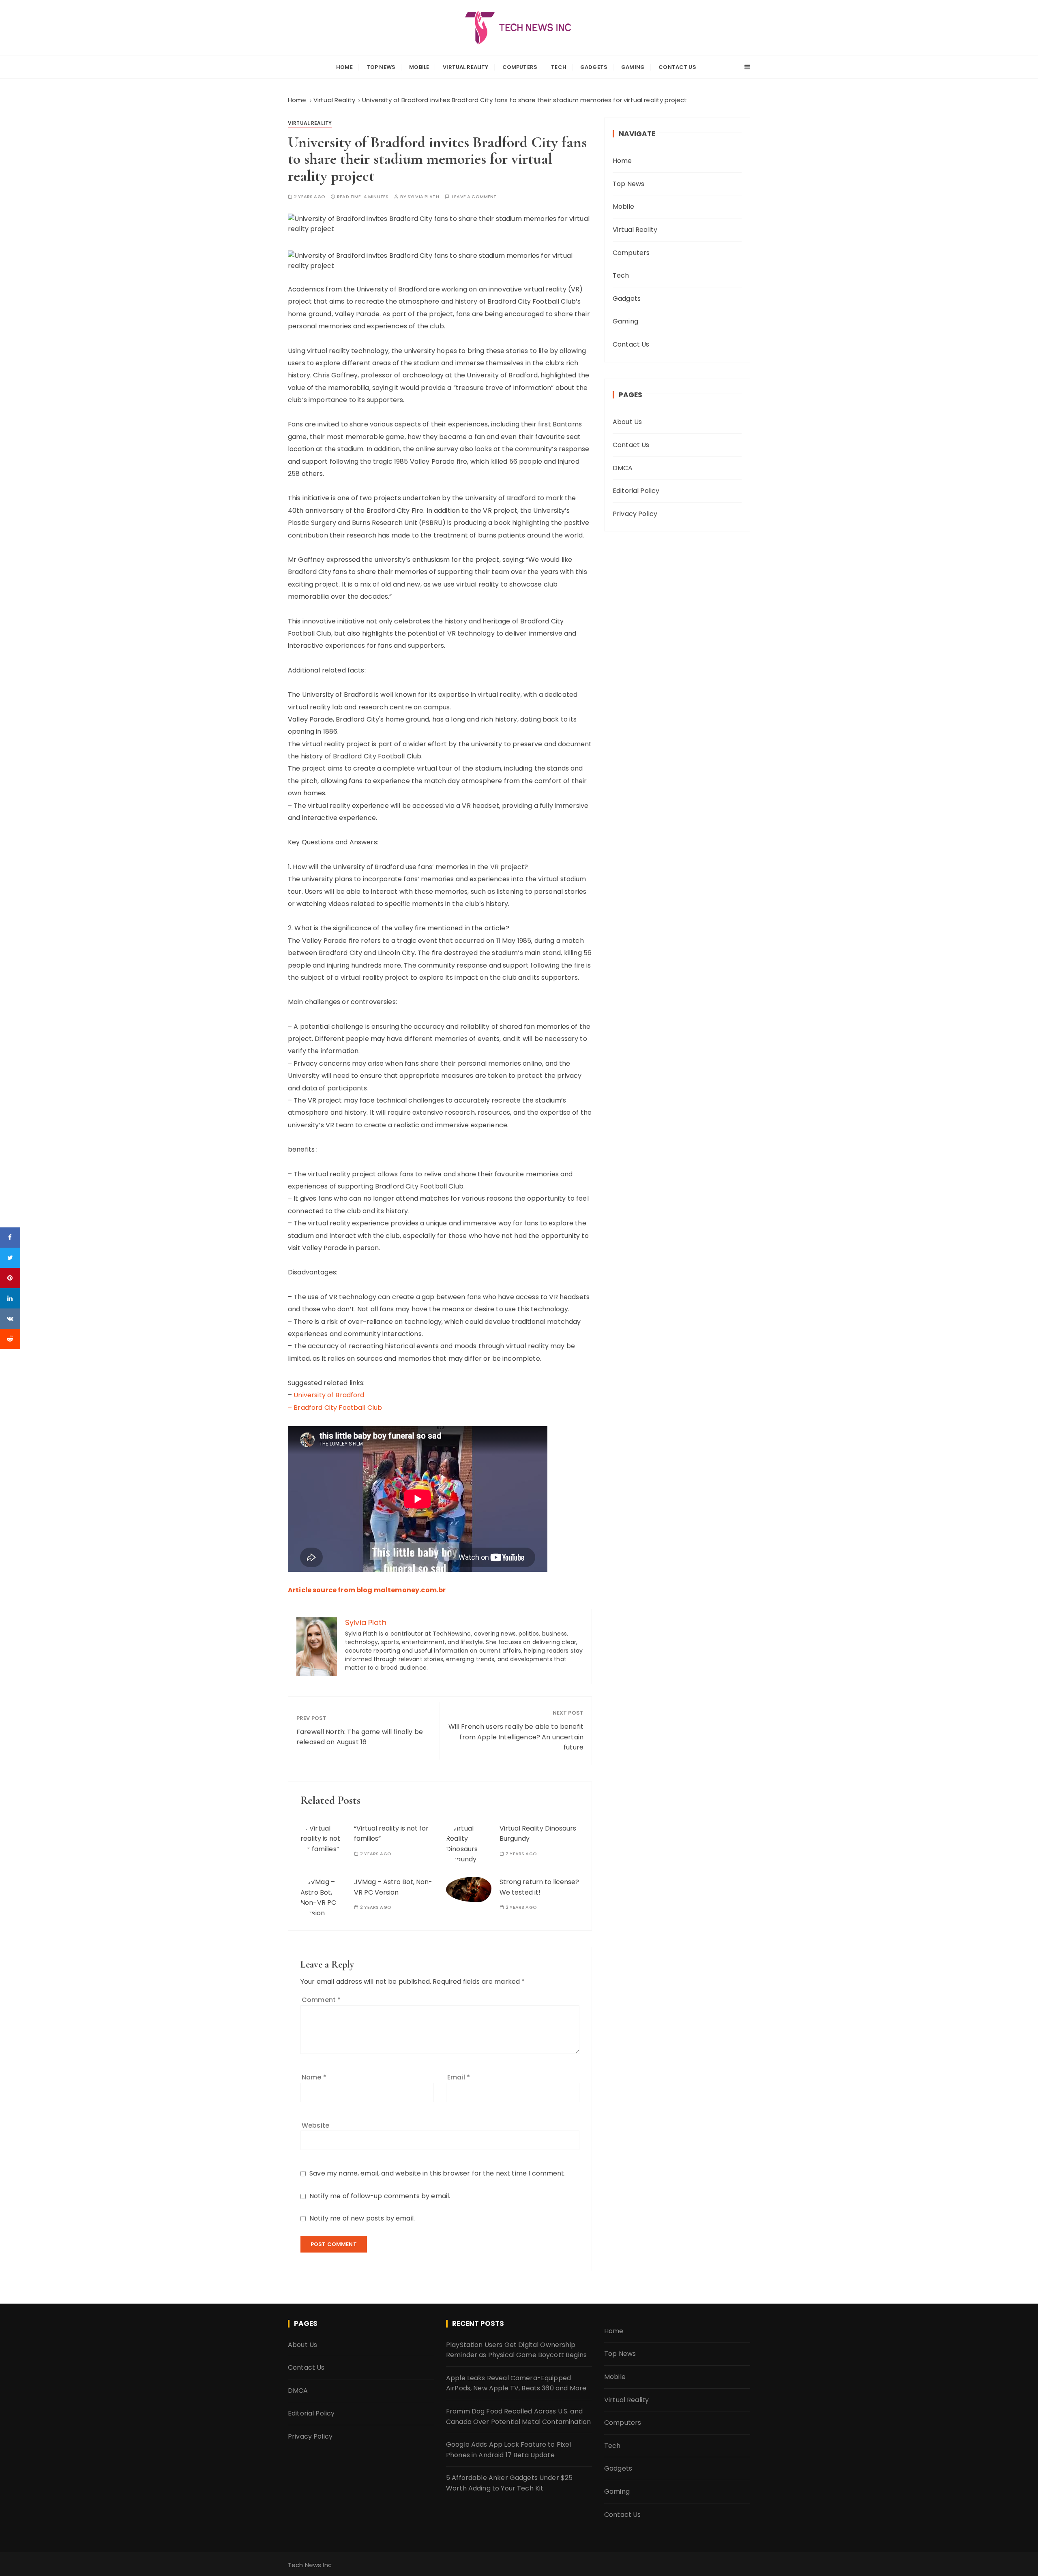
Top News (381, 67)
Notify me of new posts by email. (362, 2218)
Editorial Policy (636, 491)
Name (314, 2077)
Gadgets (594, 67)
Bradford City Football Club (338, 1408)
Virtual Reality (465, 67)
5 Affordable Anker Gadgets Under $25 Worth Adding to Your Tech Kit (509, 2483)
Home (344, 67)
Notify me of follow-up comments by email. (380, 2196)
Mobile (419, 67)
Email (459, 2077)
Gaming (633, 67)
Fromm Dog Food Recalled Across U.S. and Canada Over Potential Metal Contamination (518, 2416)
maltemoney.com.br (410, 1590)
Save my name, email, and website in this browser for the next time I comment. (438, 2173)
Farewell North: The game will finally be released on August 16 (360, 1737)
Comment (321, 2000)
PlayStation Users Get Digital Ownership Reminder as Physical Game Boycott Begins (516, 2350)
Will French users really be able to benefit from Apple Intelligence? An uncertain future (516, 1737)
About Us (627, 422)
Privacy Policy (635, 514)
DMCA (623, 468)
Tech (559, 67)
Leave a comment (474, 197)
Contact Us (677, 67)
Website (315, 2125)
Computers (520, 67)
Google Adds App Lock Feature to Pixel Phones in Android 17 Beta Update (509, 2450)
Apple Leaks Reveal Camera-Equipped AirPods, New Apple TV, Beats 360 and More (516, 2383)
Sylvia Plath (423, 197)
